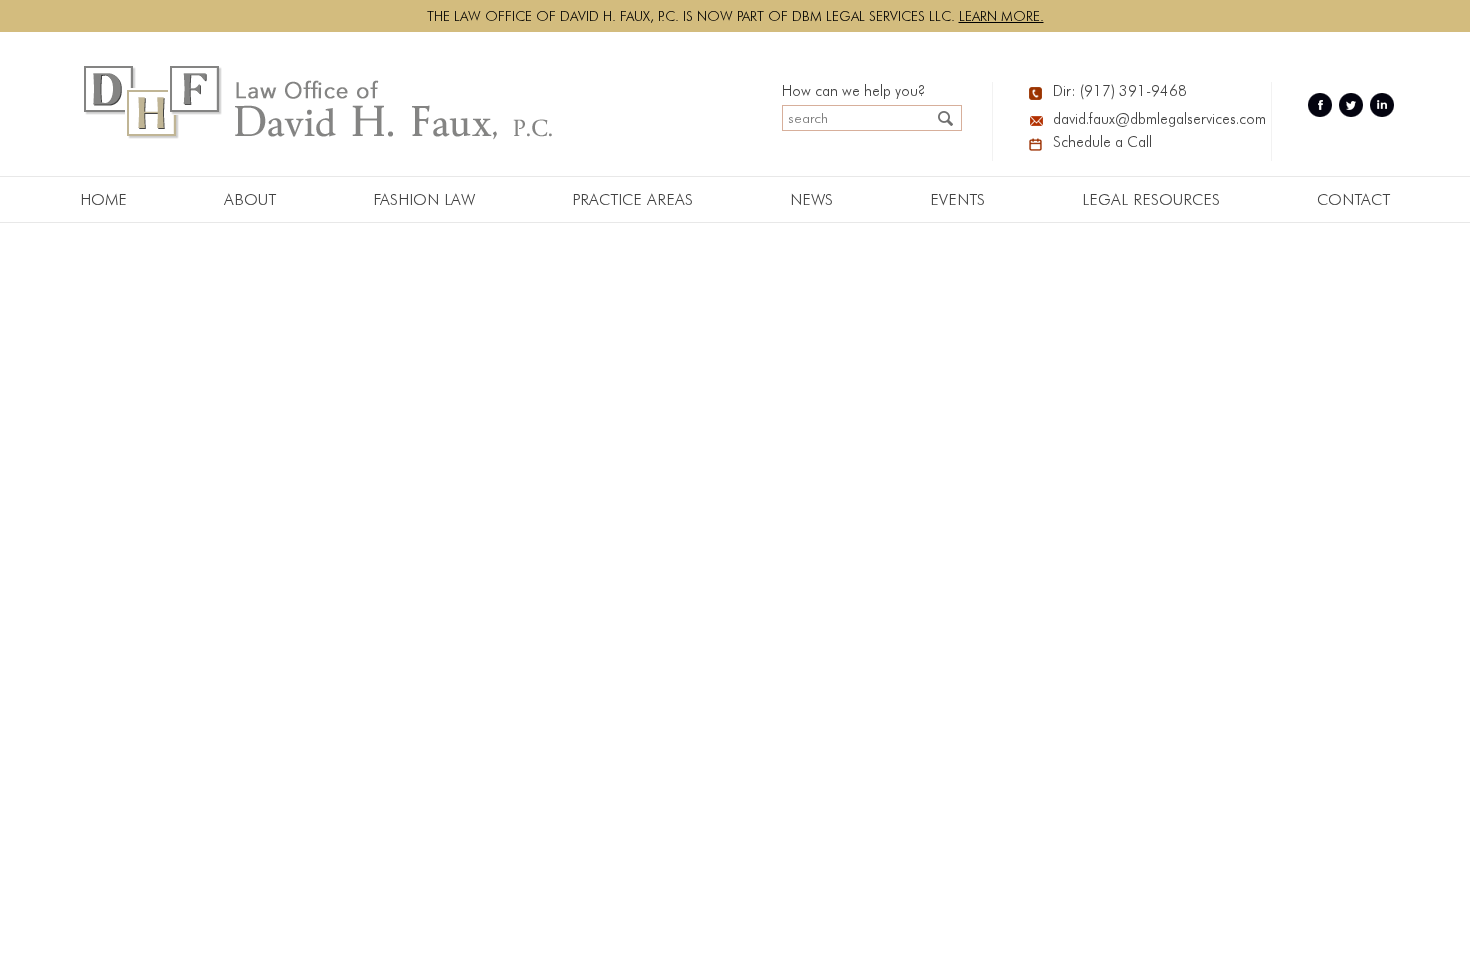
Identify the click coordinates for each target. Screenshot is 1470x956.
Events (957, 199)
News (811, 199)
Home (103, 199)
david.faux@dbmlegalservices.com (1147, 119)
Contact (1353, 199)
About (250, 199)
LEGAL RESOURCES (1151, 199)
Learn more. (1001, 16)
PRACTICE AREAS (632, 199)
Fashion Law (424, 199)
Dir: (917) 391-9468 (1120, 91)
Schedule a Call (1102, 142)
